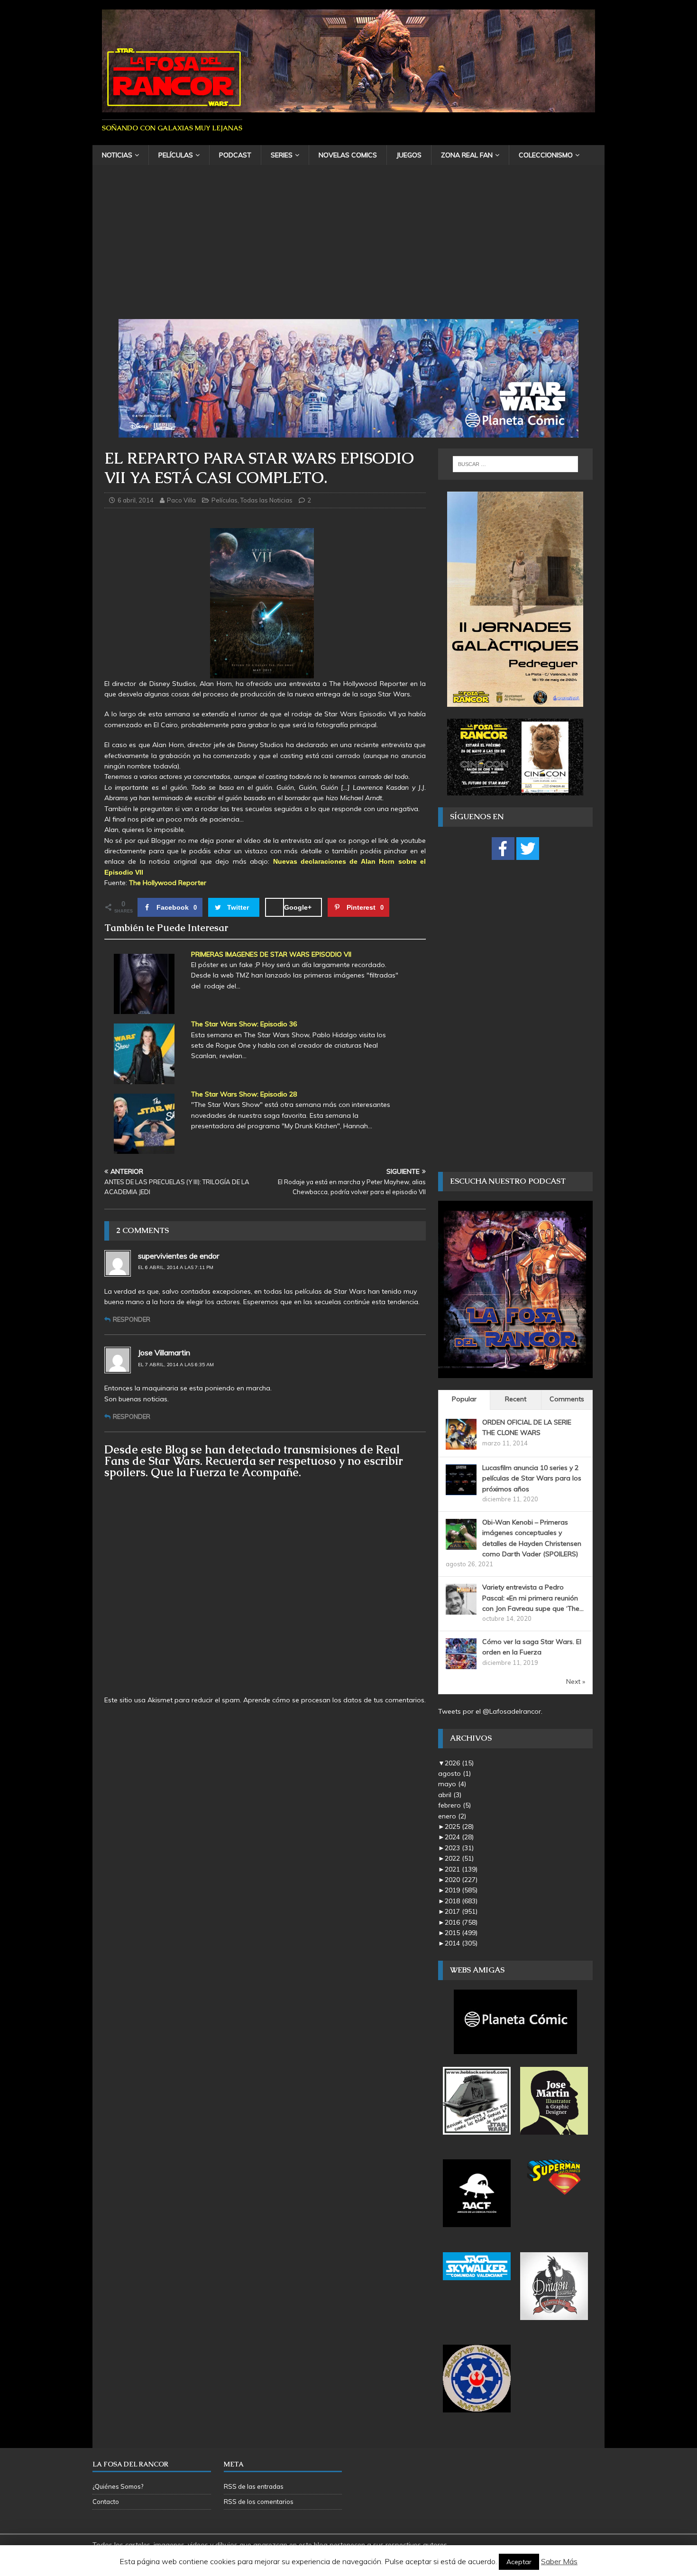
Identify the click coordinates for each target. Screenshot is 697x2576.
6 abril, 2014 (136, 500)
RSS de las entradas (254, 2486)
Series (282, 155)
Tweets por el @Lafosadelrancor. (490, 1711)
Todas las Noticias (266, 500)
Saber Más (559, 2561)
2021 (461, 1869)
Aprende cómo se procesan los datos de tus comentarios (334, 1700)
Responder (132, 1319)
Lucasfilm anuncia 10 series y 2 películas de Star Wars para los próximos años (532, 1478)
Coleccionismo (546, 155)
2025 (459, 1827)
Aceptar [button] (519, 2562)
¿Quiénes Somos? (118, 2486)
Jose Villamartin (164, 1352)
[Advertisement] (348, 248)
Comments (567, 1399)
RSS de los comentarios (259, 2502)
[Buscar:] (515, 464)
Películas (176, 155)
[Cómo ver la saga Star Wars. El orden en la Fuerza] (461, 1664)
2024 (459, 1837)
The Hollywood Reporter (168, 883)
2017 (461, 1911)
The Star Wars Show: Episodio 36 (244, 1024)
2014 (461, 1943)
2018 (461, 1901)
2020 (461, 1880)
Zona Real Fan (467, 155)
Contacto (106, 2502)
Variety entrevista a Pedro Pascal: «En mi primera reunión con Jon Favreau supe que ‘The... (533, 1598)
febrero (454, 1805)
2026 (459, 1763)
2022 (459, 1858)
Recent (516, 1399)
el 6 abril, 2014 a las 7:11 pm (176, 1267)
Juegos (409, 155)
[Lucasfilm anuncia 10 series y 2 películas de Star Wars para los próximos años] (461, 1489)
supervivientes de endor (179, 1256)
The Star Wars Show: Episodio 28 (244, 1094)
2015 (461, 1933)
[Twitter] (528, 849)
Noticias (117, 155)
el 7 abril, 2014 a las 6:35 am (176, 1365)
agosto (454, 1773)
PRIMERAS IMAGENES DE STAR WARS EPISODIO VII (271, 954)
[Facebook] (503, 849)
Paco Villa (181, 500)
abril (450, 1795)
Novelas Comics (348, 155)
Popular (464, 1399)
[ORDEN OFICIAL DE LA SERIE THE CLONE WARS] (461, 1444)
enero (452, 1816)
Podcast (235, 155)
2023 (459, 1848)
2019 (461, 1890)
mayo (452, 1784)
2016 (461, 1922)
